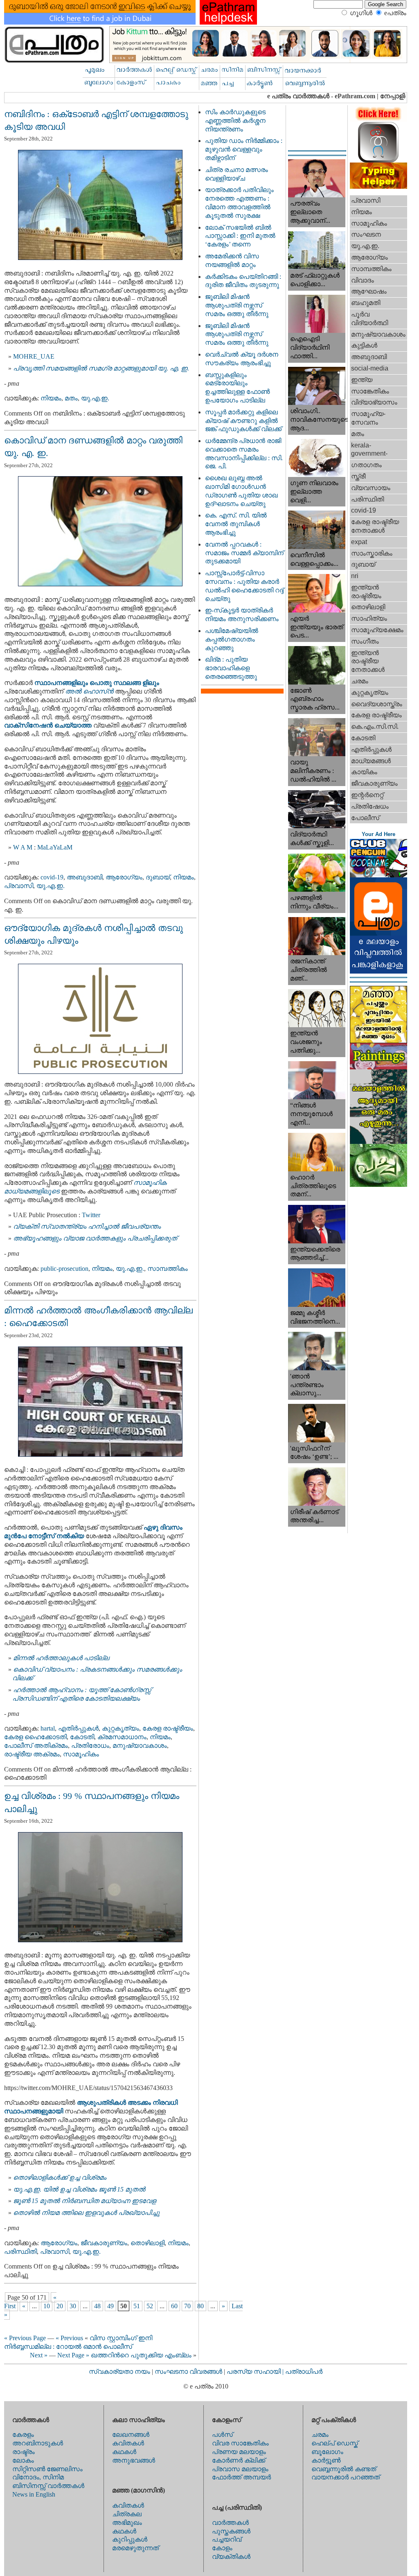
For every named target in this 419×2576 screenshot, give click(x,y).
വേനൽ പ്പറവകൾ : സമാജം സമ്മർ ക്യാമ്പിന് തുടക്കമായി (244, 553)
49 (110, 2306)
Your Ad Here (378, 834)
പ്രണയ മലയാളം (239, 2452)
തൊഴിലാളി (148, 2243)
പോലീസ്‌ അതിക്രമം (36, 1746)
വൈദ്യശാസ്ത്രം (377, 704)
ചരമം (360, 681)
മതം (71, 398)
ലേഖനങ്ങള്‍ (131, 2435)
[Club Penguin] (378, 875)
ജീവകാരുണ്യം (104, 2243)
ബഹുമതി (366, 303)
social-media (370, 368)
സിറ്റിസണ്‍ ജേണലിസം (47, 2469)
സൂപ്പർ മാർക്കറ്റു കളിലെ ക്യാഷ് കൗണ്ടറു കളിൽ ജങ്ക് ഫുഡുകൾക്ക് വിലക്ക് (243, 421)
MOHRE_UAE (34, 356)
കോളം (222, 2548)
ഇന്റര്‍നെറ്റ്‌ (367, 795)
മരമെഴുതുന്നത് (135, 2548)
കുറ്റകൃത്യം (121, 1728)
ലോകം (23, 2460)
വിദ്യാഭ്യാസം (374, 402)
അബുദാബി (84, 877)
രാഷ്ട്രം (24, 2452)
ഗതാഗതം (366, 465)
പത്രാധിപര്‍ (304, 2372)
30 (73, 2306)
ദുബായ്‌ (158, 877)
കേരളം (23, 2435)
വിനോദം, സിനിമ (38, 2477)
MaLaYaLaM (55, 847)
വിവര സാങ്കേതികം (240, 2443)
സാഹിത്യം (369, 618)
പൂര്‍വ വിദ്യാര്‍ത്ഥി (369, 319)
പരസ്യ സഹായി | (256, 2372)
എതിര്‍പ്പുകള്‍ (78, 1728)
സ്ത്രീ (358, 476)
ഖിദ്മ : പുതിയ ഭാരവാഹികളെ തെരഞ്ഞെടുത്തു (231, 668)
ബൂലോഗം (327, 2452)
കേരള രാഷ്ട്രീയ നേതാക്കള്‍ (375, 526)
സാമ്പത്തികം (168, 1269)
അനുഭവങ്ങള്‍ (134, 2460)
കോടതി (82, 1737)
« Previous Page (25, 2338)
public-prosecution (64, 1269)
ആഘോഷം (369, 291)
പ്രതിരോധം (90, 1746)
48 (97, 2306)
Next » (39, 2355)
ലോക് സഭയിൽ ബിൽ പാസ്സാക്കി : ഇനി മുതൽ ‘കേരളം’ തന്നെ (240, 236)
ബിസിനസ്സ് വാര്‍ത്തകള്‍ (48, 2486)
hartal (48, 1728)
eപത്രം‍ (395, 13)
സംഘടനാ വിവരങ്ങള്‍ (189, 2372)
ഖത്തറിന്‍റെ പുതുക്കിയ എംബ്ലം (141, 2355)
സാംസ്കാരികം (372, 553)
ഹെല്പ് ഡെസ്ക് (335, 2443)
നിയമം (51, 398)
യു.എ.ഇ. (95, 398)
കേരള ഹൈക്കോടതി (35, 1737)
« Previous (69, 2338)
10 (47, 2306)
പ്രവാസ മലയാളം (240, 2469)
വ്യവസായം (371, 488)
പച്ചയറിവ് (227, 2539)
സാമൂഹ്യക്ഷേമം (377, 630)
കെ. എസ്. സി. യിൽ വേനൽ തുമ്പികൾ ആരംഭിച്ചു (236, 524)
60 (174, 2306)
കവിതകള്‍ (128, 2443)
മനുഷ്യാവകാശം (140, 1746)
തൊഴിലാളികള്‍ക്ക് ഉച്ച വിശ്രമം (60, 2177)
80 (200, 2306)
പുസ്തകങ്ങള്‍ (231, 2531)
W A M (23, 847)
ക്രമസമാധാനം (122, 1737)
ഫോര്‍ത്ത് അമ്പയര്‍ (241, 2477)
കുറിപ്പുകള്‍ (130, 2539)
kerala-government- (369, 450)
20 (60, 2306)
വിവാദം (363, 280)
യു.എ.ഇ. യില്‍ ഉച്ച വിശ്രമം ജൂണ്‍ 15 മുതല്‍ (79, 2189)
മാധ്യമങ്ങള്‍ (371, 761)
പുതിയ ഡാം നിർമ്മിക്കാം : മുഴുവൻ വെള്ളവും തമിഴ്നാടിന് (244, 149)
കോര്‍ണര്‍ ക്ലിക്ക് (239, 2460)
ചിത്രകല (127, 2514)
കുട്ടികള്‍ (364, 345)
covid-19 (52, 877)
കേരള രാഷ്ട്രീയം (168, 1728)
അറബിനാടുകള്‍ (38, 2443)
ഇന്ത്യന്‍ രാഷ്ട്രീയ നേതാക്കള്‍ (368, 661)
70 (187, 2306)
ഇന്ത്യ (362, 380)
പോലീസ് (365, 818)
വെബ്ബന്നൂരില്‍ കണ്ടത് (344, 2469)
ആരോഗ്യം (124, 877)
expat (359, 542)
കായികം (364, 772)
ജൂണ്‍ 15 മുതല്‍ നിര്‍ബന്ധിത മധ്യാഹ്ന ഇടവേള (84, 2201)
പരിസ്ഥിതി (20, 2252)
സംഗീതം (365, 641)
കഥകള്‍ (124, 2452)
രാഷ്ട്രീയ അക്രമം (32, 1754)
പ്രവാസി (19, 886)
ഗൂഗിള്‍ (361, 13)
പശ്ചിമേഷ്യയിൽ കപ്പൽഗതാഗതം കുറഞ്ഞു (232, 639)
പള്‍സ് (222, 2435)
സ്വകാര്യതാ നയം (119, 2372)
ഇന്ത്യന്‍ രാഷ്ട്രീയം (366, 592)
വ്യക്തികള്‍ (231, 2557)
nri (355, 576)
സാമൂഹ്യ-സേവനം (368, 418)
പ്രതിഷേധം (370, 806)
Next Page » (73, 2355)
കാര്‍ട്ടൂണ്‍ (326, 2460)
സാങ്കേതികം (370, 391)
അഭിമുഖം (127, 2523)
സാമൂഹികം (81, 1754)
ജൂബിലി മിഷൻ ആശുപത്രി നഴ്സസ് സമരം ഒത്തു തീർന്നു (237, 305)
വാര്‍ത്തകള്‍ (230, 2523)
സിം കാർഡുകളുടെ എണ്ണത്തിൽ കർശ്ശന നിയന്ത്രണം (235, 121)
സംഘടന (366, 234)
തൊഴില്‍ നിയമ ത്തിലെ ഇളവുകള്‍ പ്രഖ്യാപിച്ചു (86, 2213)
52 (150, 2306)
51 (137, 2306)
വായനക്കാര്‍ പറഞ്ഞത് (346, 2477)
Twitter (91, 1215)
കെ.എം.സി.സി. (375, 726)
